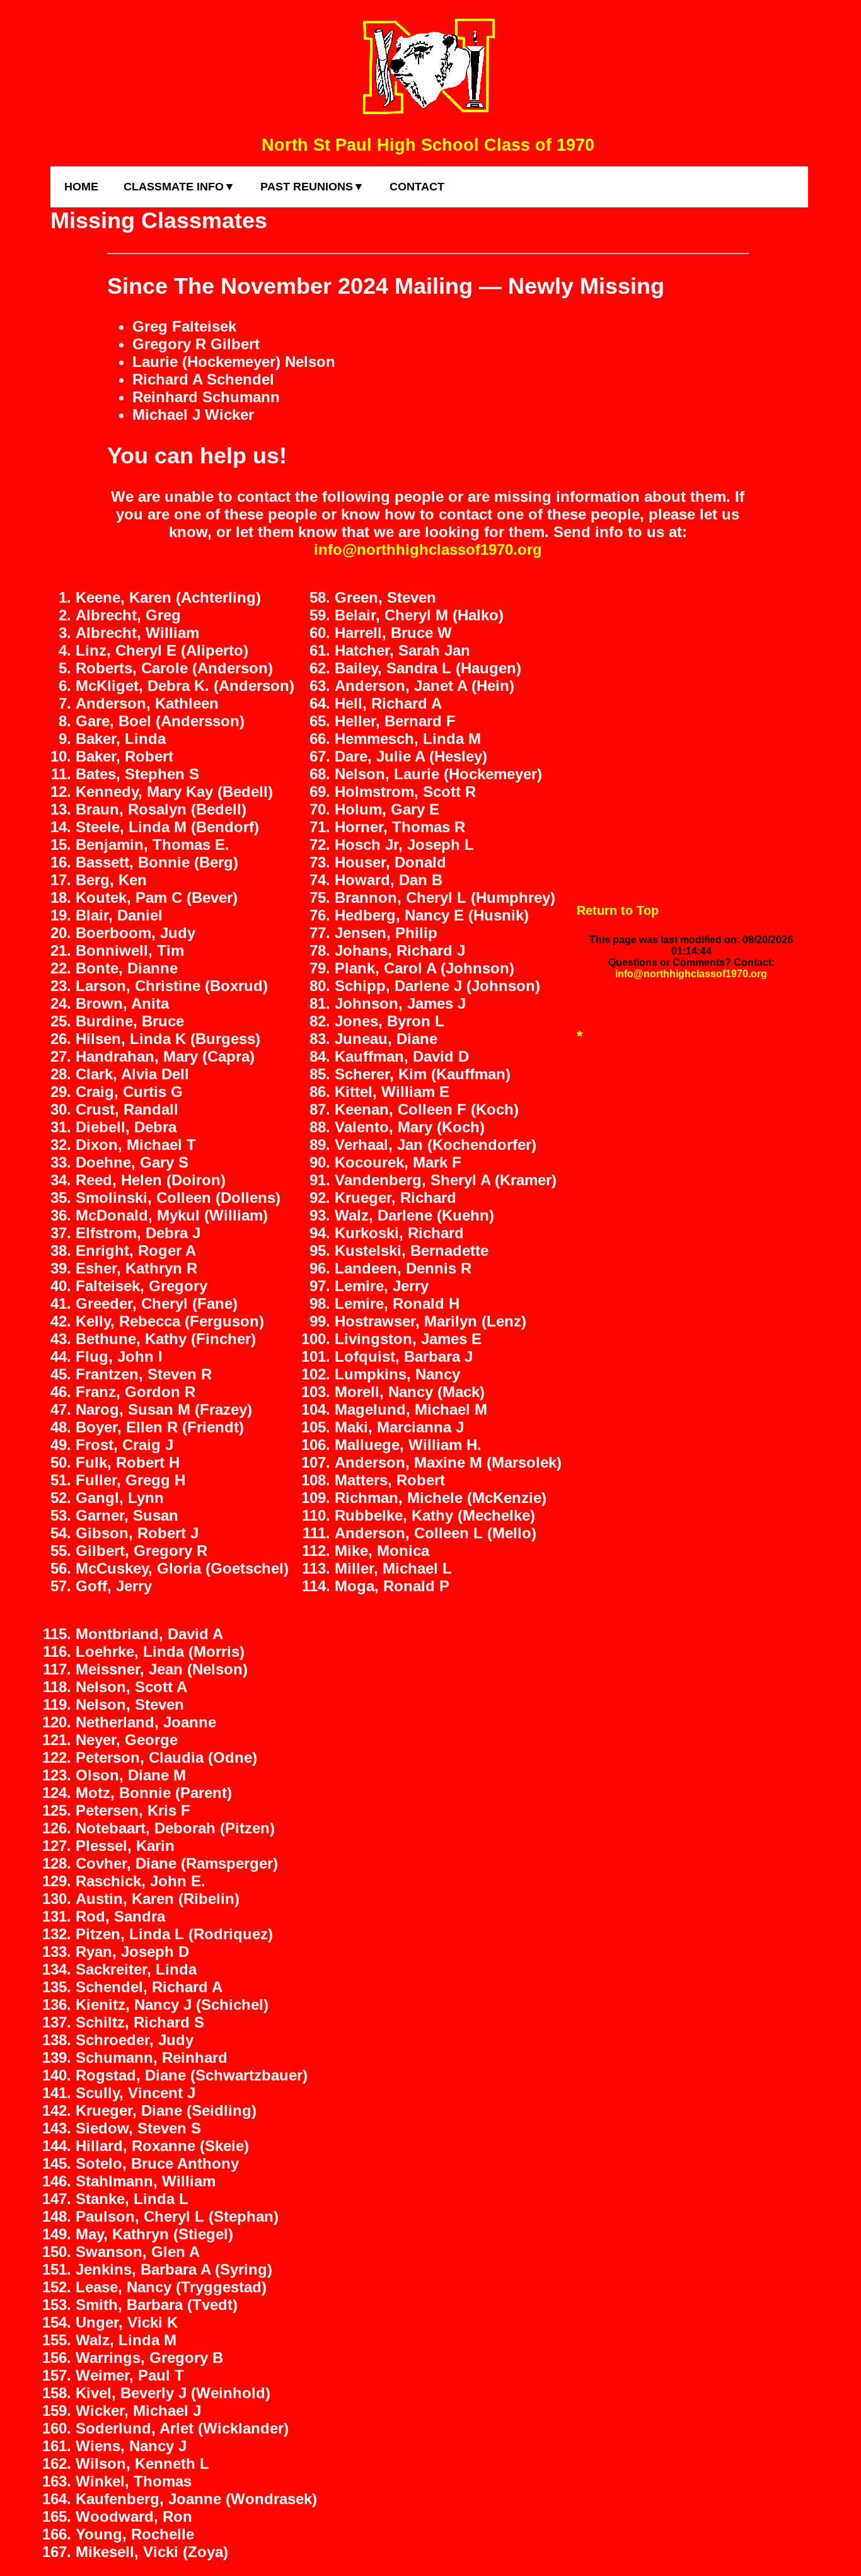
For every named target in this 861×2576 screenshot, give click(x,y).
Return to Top (618, 910)
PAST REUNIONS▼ (312, 187)
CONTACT (417, 187)
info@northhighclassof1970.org (428, 549)
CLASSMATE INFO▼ (179, 187)
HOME (81, 187)
